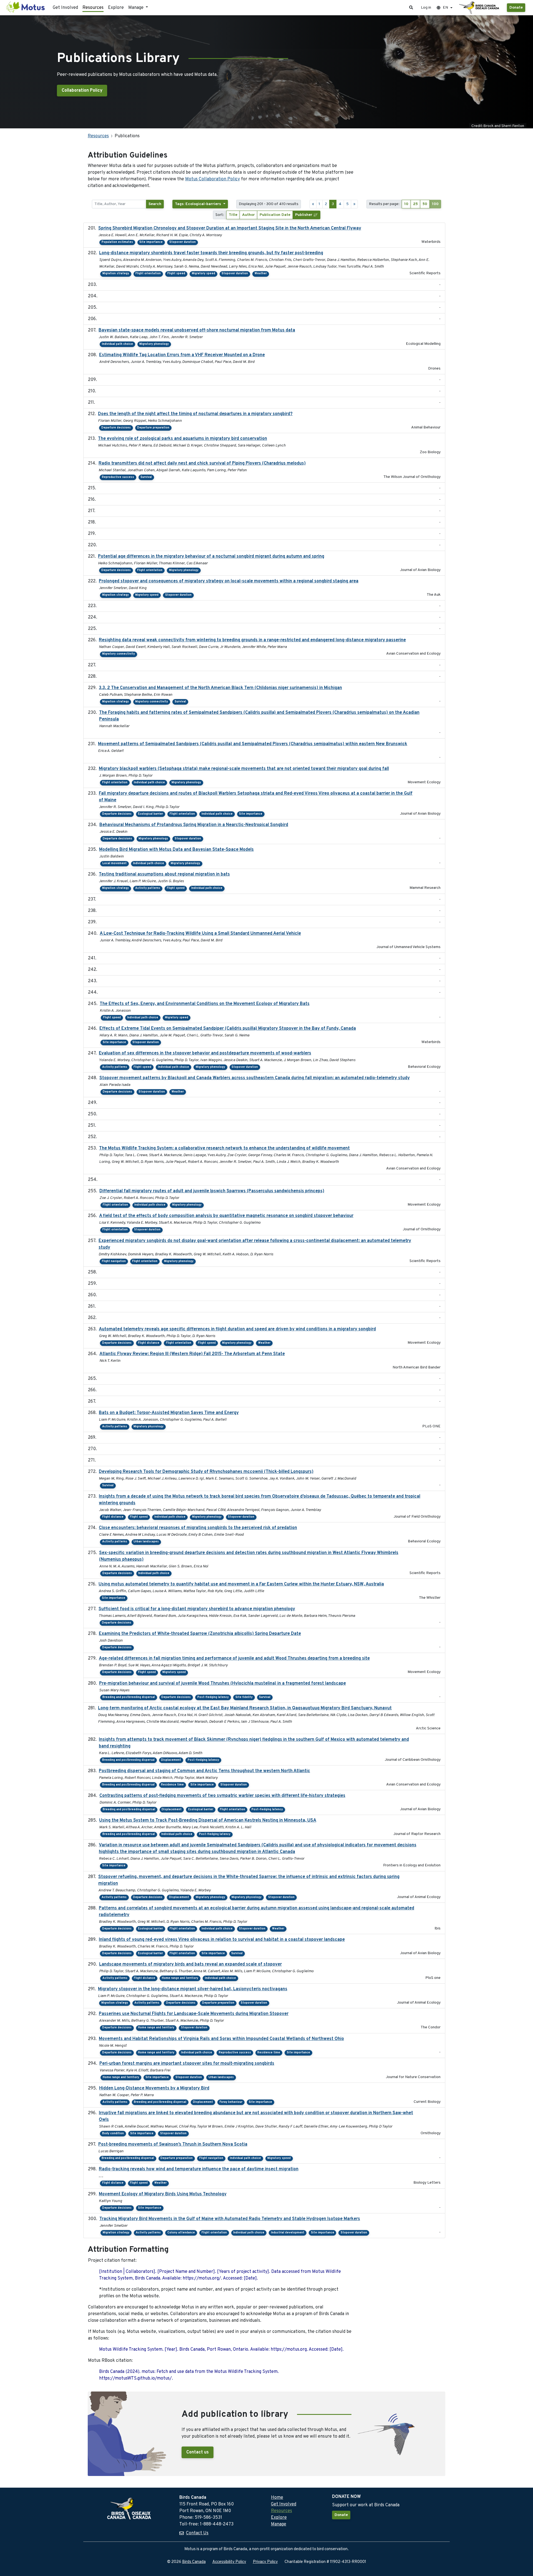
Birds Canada (194, 2562)
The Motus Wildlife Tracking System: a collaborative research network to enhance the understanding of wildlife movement (224, 1148)
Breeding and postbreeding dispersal (129, 1697)
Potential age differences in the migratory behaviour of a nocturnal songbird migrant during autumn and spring (211, 557)
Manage (279, 2524)
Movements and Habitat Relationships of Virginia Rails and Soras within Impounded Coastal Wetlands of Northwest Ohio (221, 2039)
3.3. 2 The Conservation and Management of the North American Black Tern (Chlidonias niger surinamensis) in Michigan (220, 688)
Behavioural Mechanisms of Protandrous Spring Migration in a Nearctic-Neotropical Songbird (194, 825)
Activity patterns (148, 888)
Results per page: (384, 204)
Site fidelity (244, 1697)
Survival (146, 477)
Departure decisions (116, 428)
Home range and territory (180, 1978)
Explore (116, 8)
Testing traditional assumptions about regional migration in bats (164, 874)
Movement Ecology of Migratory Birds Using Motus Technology (163, 2194)
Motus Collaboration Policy (213, 179)
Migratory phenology (154, 344)
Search (155, 204)
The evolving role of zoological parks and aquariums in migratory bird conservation (183, 439)
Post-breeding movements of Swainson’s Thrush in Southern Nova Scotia (173, 2144)
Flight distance (149, 1343)
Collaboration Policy (82, 91)
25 (415, 204)
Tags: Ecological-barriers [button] (198, 204)
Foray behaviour (231, 2102)
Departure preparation (153, 428)
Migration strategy (116, 274)
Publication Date (275, 215)
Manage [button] (136, 8)
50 (425, 204)
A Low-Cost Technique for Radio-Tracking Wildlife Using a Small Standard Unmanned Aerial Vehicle (200, 934)
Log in (426, 8)
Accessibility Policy (229, 2562)
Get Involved (65, 8)
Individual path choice (117, 344)
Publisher (304, 215)
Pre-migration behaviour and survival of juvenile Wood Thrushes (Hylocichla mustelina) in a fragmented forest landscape (222, 1684)
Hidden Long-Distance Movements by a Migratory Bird (154, 2088)
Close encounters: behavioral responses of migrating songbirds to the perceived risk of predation (198, 1528)
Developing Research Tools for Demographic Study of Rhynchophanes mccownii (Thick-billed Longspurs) (206, 1472)
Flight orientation (148, 274)
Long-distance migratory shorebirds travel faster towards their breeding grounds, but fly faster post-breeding (211, 253)
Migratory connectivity (119, 654)
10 (406, 204)
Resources (93, 8)
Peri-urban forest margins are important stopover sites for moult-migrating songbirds (187, 2064)
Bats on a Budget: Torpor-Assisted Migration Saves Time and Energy (169, 1413)
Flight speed (176, 274)
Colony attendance (181, 2233)
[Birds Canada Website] (480, 8)
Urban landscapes (146, 1542)
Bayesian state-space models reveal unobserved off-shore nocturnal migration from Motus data (197, 330)
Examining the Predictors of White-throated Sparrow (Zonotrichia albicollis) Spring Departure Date (200, 1634)
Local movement (115, 863)
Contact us (198, 2452)
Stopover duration (183, 242)
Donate (516, 8)
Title (233, 215)
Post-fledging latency (213, 1697)
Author (248, 215)
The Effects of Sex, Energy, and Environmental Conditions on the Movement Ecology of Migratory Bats (205, 1004)
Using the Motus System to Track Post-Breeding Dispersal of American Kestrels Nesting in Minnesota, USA (208, 1821)
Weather (261, 274)
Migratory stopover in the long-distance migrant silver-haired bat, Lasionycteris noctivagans (193, 1989)
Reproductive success (118, 477)
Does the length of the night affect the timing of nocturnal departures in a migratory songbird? (195, 414)
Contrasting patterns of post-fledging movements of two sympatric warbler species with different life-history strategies (222, 1796)
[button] (411, 8)
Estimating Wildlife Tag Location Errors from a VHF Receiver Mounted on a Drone (182, 355)
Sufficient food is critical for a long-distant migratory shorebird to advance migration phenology (197, 1609)
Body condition (113, 2134)
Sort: (220, 215)
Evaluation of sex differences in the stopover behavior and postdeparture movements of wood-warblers (205, 1053)
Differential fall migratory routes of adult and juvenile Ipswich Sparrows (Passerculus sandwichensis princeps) (212, 1191)
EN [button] (445, 8)
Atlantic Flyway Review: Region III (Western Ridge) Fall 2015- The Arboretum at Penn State (192, 1354)
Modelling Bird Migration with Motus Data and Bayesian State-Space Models (176, 850)
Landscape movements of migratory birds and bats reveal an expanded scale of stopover (190, 1964)
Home (277, 2498)
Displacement (171, 1760)
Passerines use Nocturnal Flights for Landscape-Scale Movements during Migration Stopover (194, 2014)
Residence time (172, 1785)
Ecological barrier (150, 814)
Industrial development (288, 2233)
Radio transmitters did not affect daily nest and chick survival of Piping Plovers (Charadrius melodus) (202, 463)
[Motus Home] (26, 8)
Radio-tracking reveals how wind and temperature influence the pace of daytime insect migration (199, 2169)
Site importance (151, 242)
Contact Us (197, 2533)
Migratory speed (203, 274)
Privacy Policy (265, 2562)
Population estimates (117, 242)
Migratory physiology (149, 1427)
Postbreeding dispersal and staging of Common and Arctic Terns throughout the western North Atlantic (204, 1771)
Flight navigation (114, 1261)
